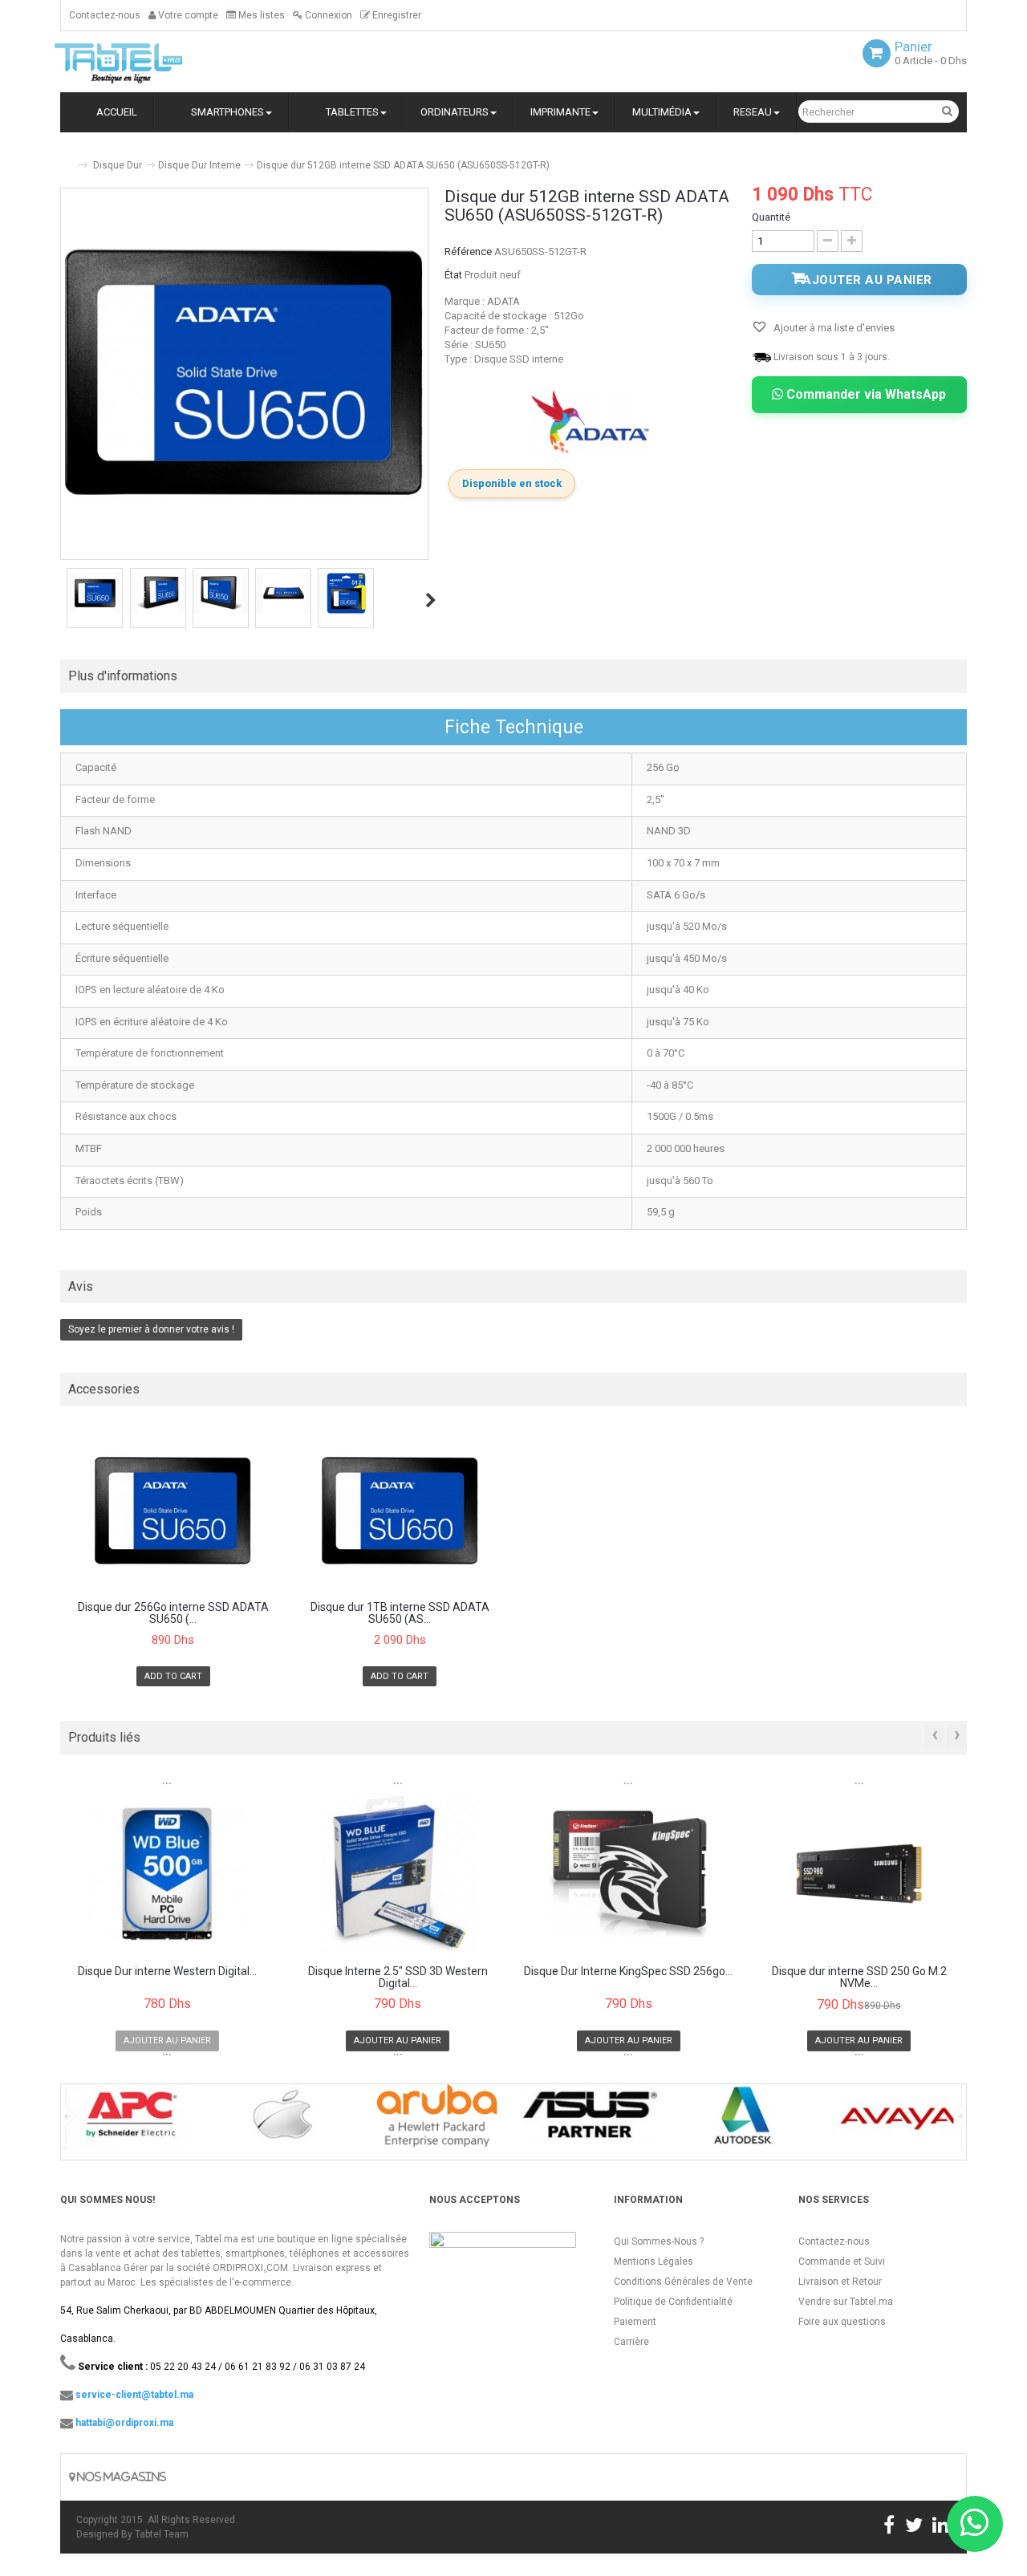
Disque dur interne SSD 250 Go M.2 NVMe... (859, 1978)
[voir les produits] (130, 2121)
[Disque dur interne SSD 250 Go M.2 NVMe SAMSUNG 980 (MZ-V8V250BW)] (860, 1874)
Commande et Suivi (842, 2262)
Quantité (771, 217)
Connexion (327, 15)
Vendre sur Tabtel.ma (846, 2302)
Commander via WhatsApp (865, 394)
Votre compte (187, 15)
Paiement (635, 2322)
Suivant (431, 600)
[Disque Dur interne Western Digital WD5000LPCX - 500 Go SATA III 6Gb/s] (167, 1874)
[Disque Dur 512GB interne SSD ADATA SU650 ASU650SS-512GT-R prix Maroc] (95, 593)
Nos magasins (120, 2477)
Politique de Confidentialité (673, 2302)
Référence (468, 252)
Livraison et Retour (840, 2282)
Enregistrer (396, 15)
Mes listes (260, 15)
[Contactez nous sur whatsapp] (975, 2524)
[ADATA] (591, 422)
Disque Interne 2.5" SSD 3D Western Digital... (398, 1978)
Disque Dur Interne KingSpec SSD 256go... (628, 1972)
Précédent (62, 600)
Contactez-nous (105, 15)
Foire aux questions (842, 2322)
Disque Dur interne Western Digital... (167, 1972)
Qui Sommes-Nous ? (659, 2241)
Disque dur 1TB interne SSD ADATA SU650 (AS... (400, 1613)
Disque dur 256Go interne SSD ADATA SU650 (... (173, 1613)
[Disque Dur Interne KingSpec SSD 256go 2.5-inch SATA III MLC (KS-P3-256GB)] (629, 1874)
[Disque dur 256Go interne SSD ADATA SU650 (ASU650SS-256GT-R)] (173, 1510)
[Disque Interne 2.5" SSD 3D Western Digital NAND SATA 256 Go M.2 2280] (398, 1874)
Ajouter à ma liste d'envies (833, 328)
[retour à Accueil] (67, 158)
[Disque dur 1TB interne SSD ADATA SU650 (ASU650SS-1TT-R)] (400, 1510)
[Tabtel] (140, 62)
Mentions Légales (654, 2262)
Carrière (631, 2342)
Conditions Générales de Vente (683, 2282)
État (453, 275)
